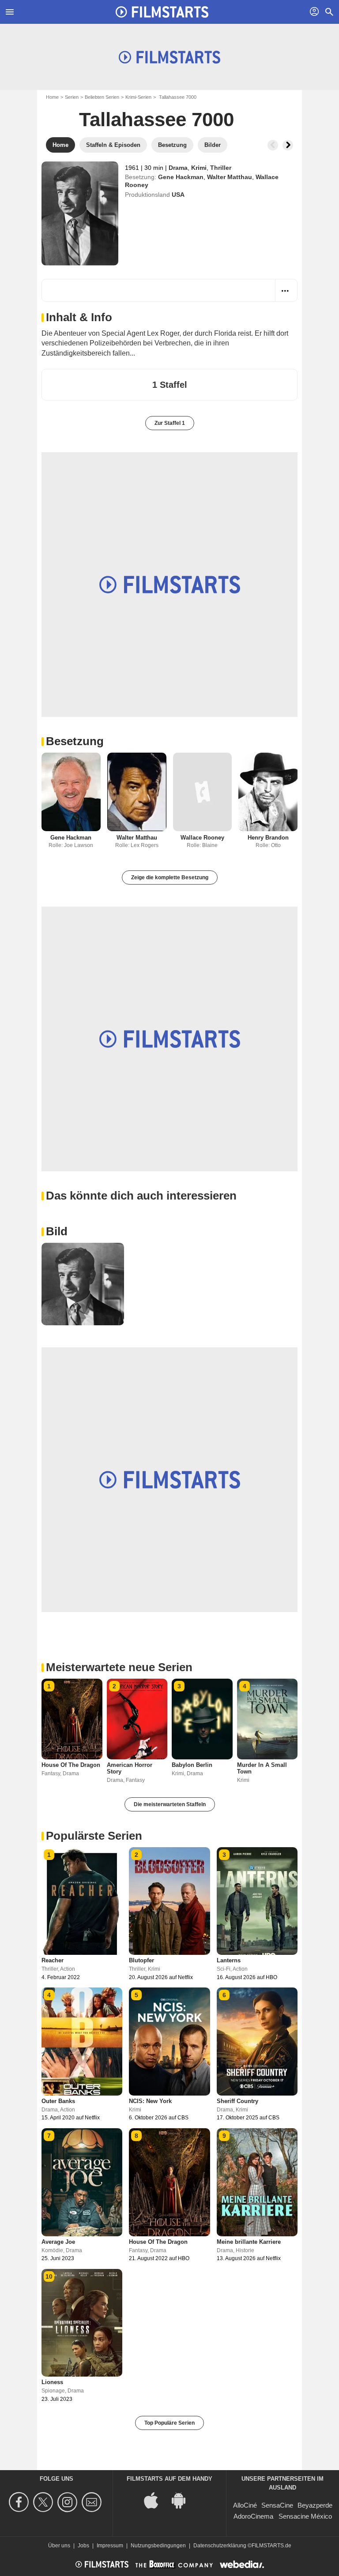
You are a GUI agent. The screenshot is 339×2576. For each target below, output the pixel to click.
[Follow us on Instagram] (69, 2502)
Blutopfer (141, 1960)
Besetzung (75, 741)
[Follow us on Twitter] (44, 2502)
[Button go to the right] (288, 145)
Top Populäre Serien (169, 2423)
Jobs (83, 2546)
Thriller (221, 168)
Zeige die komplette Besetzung (170, 877)
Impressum (110, 2546)
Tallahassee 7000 (156, 119)
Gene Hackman (181, 177)
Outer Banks (58, 2101)
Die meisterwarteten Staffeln (170, 1804)
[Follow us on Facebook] (20, 2502)
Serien (72, 97)
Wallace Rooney (202, 838)
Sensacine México (305, 2516)
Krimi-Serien (138, 97)
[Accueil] (162, 12)
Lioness (52, 2382)
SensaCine (277, 2505)
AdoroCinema (253, 2516)
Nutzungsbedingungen (158, 2546)
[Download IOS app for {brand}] (156, 2500)
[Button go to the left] (273, 145)
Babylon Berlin (192, 1765)
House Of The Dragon (71, 1765)
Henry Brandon (268, 838)
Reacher (53, 1960)
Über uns (59, 2546)
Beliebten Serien (102, 97)
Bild (57, 1231)
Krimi (199, 168)
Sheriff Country (237, 2101)
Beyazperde (315, 2505)
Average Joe (58, 2242)
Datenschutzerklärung (220, 2546)
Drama (178, 168)
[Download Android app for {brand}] (183, 2500)
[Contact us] (93, 2502)
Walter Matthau (230, 177)
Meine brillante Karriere (249, 2242)
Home (52, 97)
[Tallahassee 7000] (80, 214)
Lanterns (229, 1960)
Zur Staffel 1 (170, 423)
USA (178, 195)
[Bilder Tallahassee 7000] (83, 1284)
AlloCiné (245, 2505)
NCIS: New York (150, 2101)
